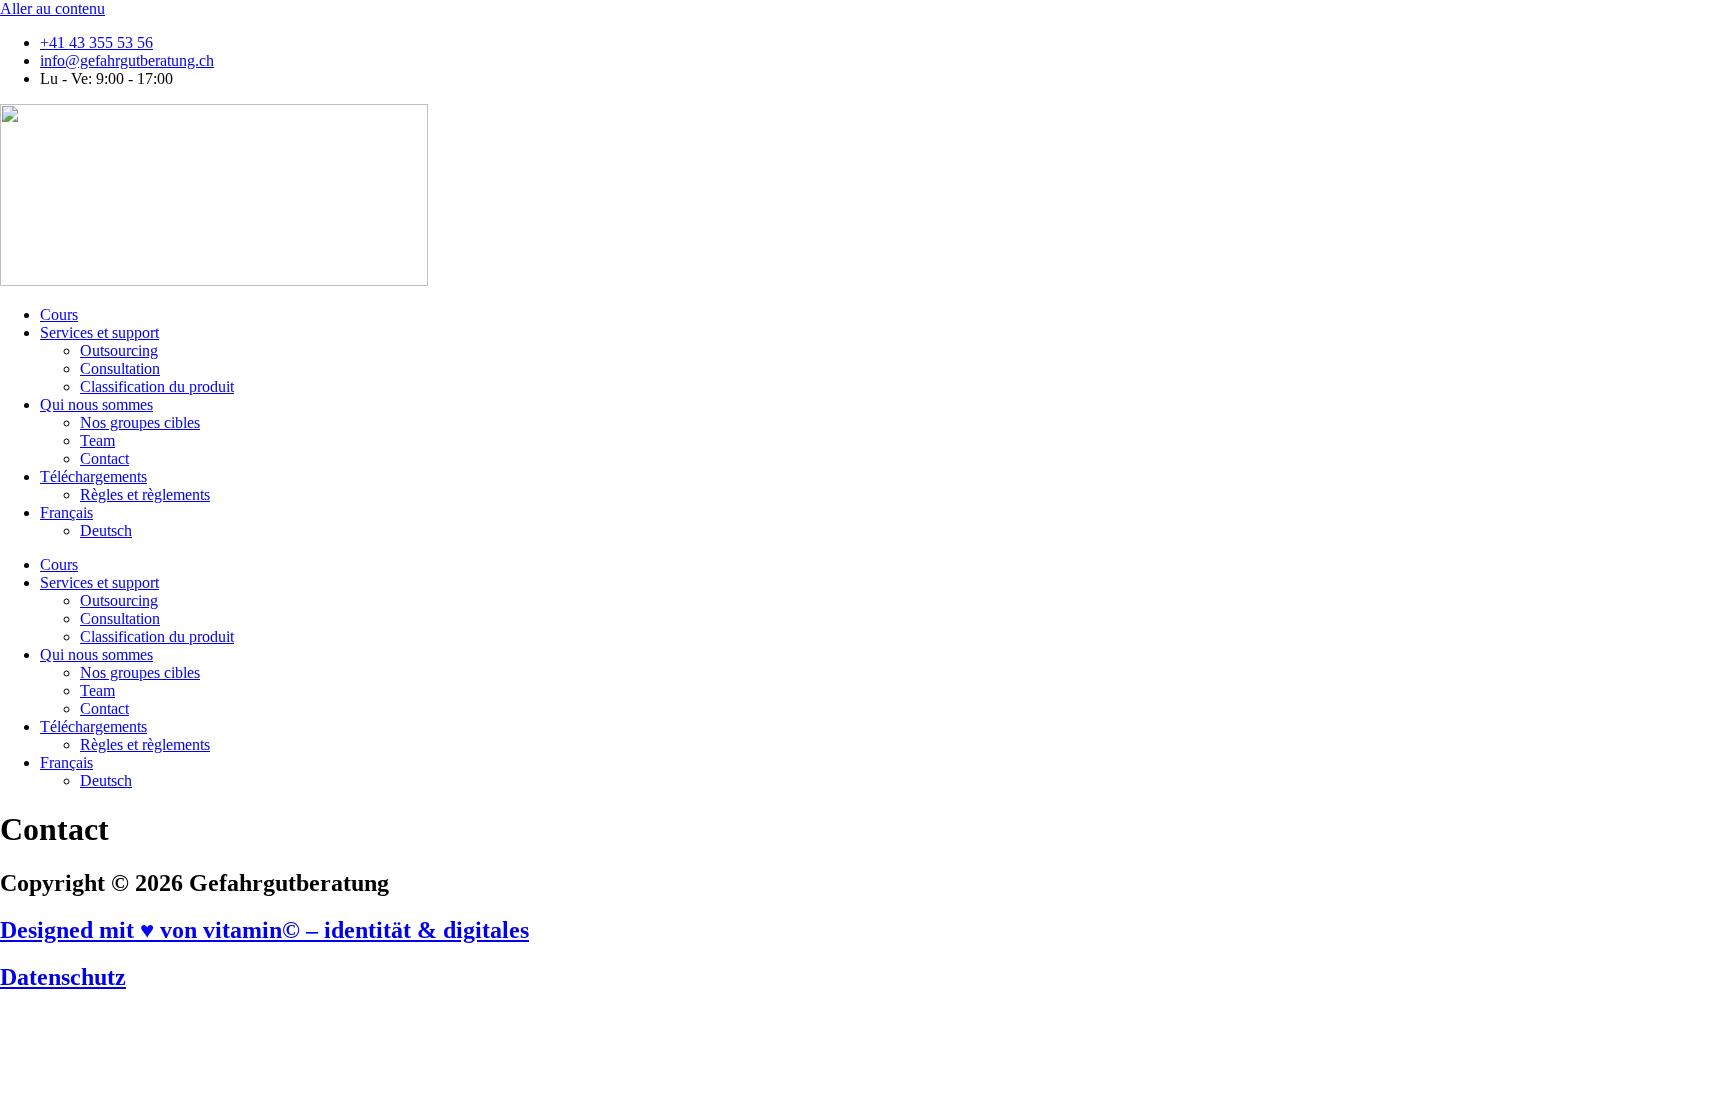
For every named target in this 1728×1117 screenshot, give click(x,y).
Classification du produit (157, 386)
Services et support (99, 332)
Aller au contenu (52, 8)
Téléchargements (93, 476)
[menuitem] (66, 512)
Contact (104, 458)
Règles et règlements (145, 494)
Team (97, 440)
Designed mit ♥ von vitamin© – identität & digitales (264, 930)
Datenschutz (63, 977)
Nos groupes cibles (140, 422)
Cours (59, 314)
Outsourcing (119, 350)
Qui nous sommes (96, 404)
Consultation (120, 368)
